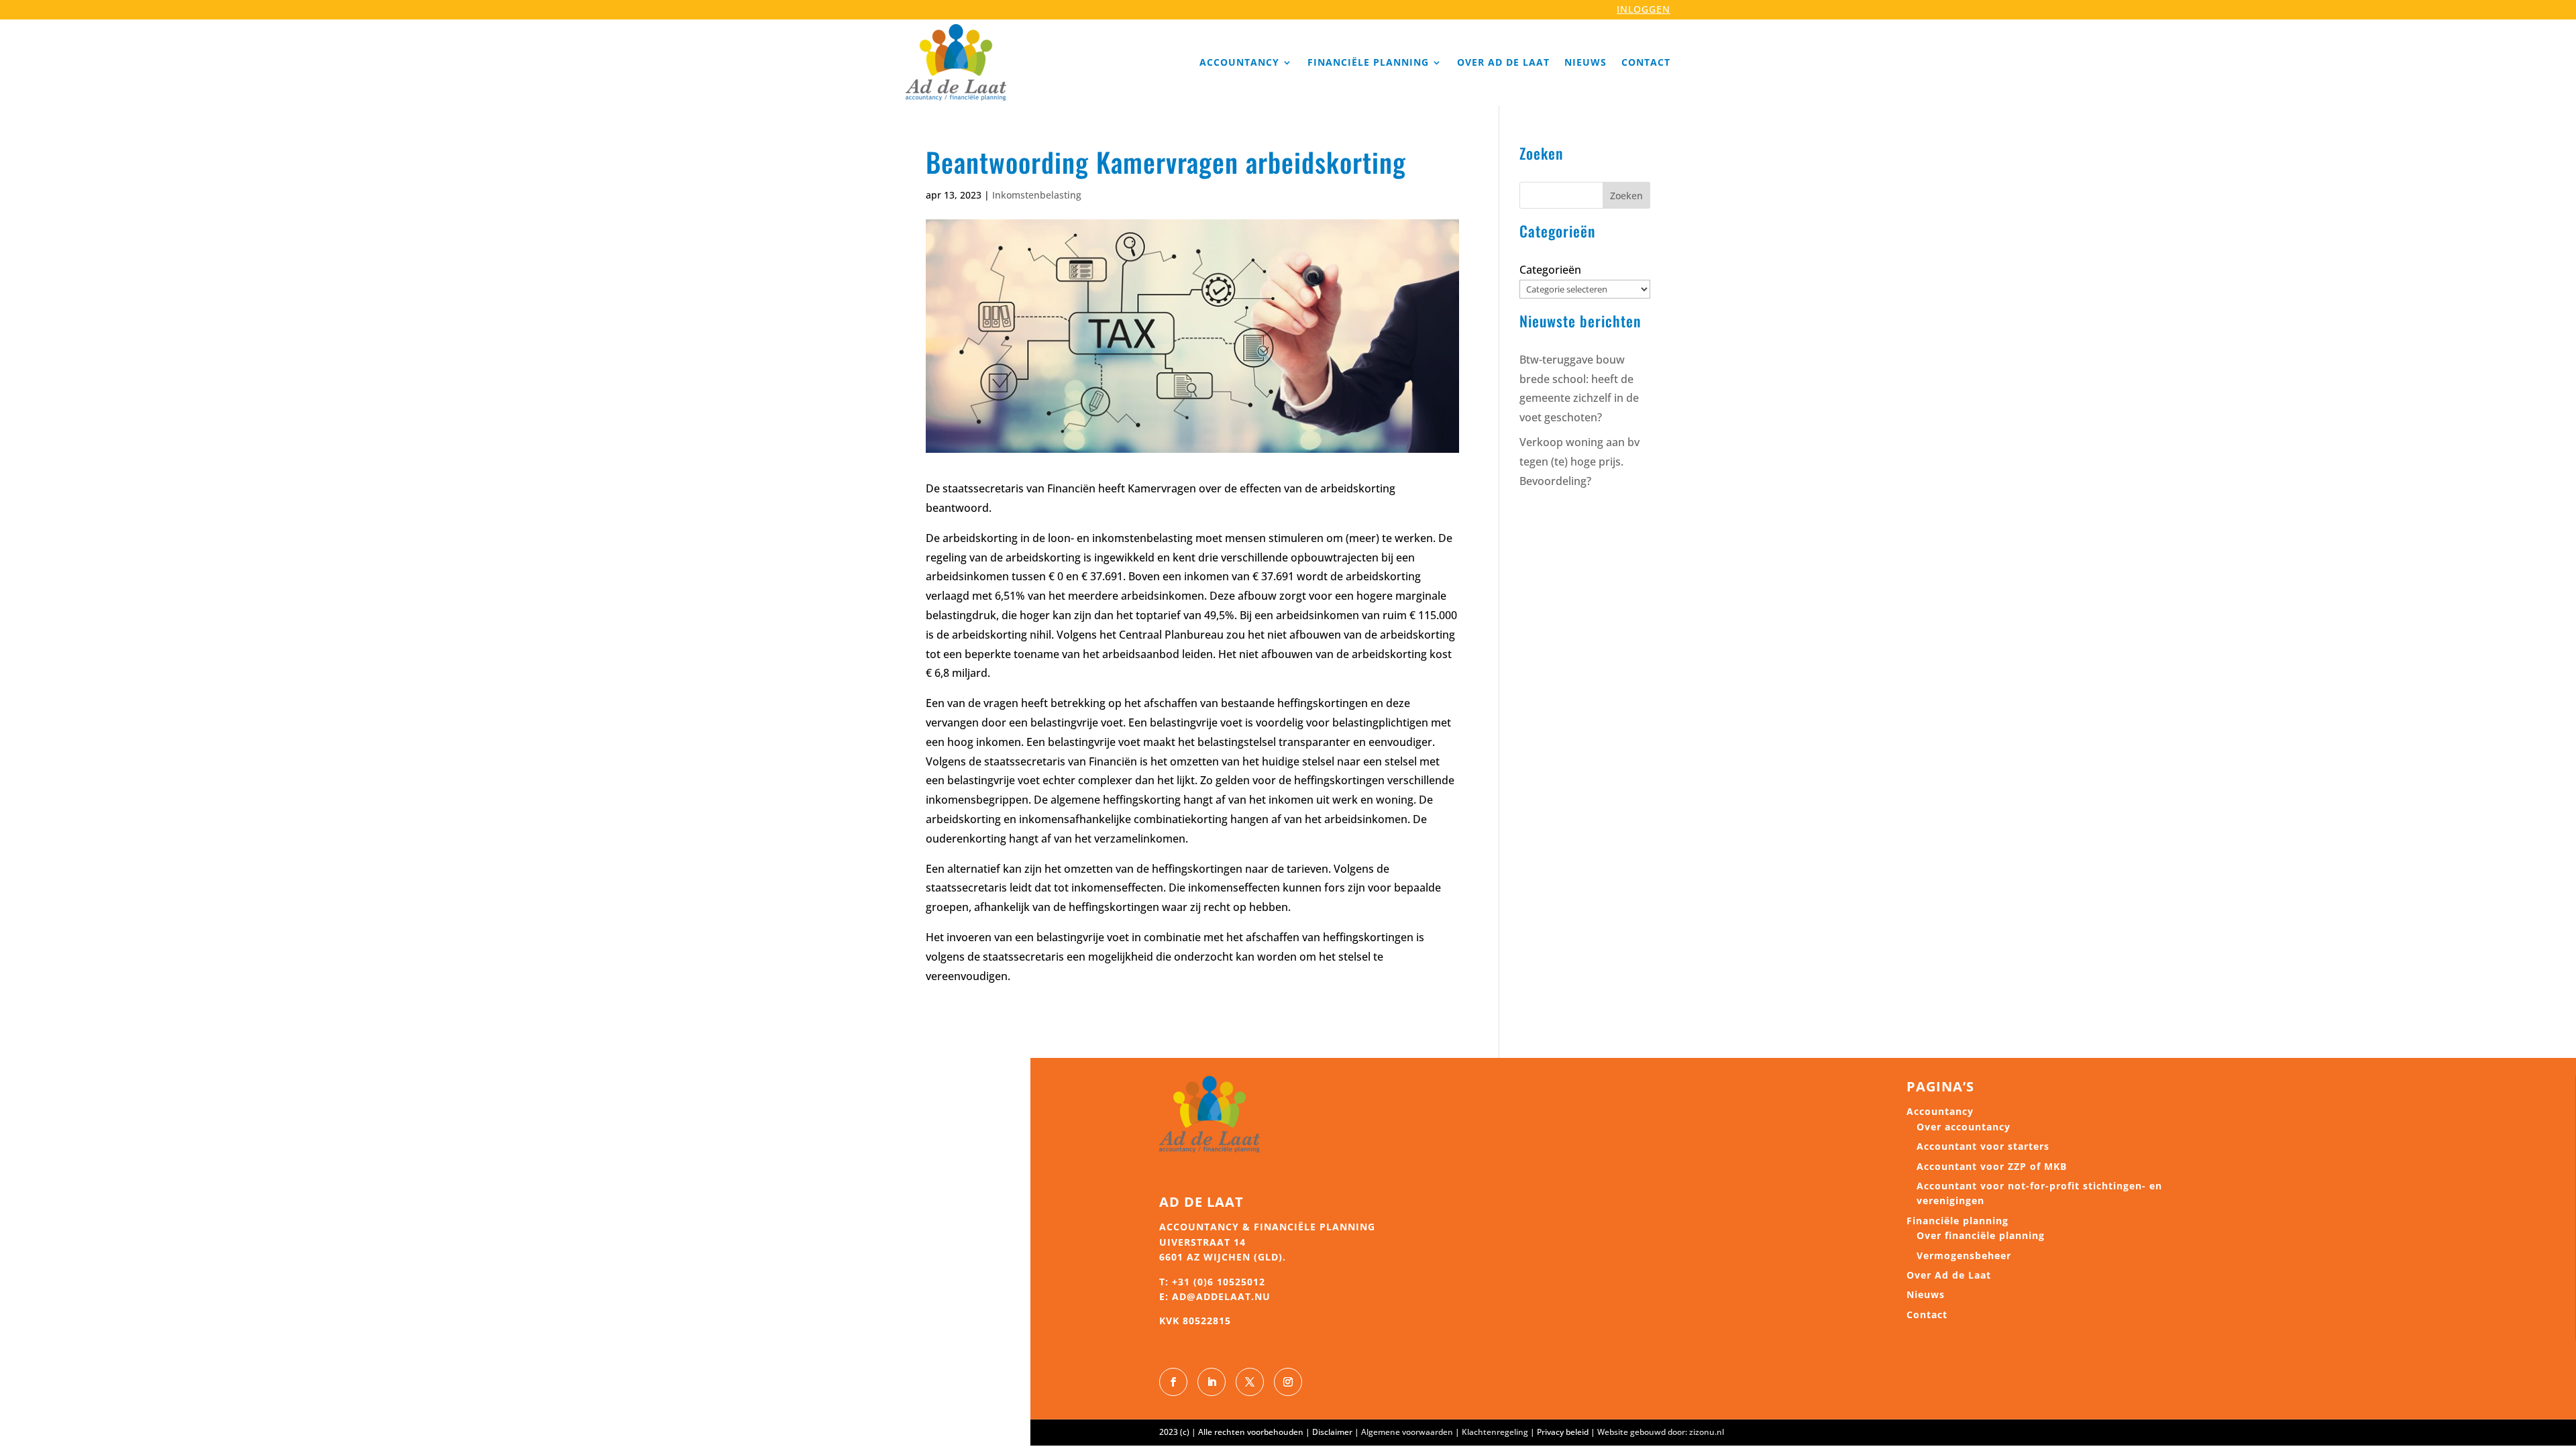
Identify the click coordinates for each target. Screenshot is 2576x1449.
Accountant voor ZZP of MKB (1992, 1166)
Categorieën (1550, 270)
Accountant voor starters (1983, 1146)
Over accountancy (1964, 1127)
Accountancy (1239, 62)
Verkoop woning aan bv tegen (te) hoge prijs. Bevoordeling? (1579, 462)
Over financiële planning (1981, 1235)
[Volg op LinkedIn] (1212, 1382)
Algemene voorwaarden (1407, 1432)
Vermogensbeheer (1964, 1255)
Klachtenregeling (1495, 1432)
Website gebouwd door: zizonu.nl (1661, 1432)
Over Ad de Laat (1503, 62)
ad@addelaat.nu (1221, 1296)
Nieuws (1586, 62)
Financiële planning (1368, 62)
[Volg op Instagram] (1288, 1382)
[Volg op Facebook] (1173, 1382)
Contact (1646, 62)
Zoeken (1626, 196)
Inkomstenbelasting (1037, 195)
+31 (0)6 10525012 (1219, 1282)
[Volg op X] (1250, 1382)
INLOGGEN (1644, 9)
